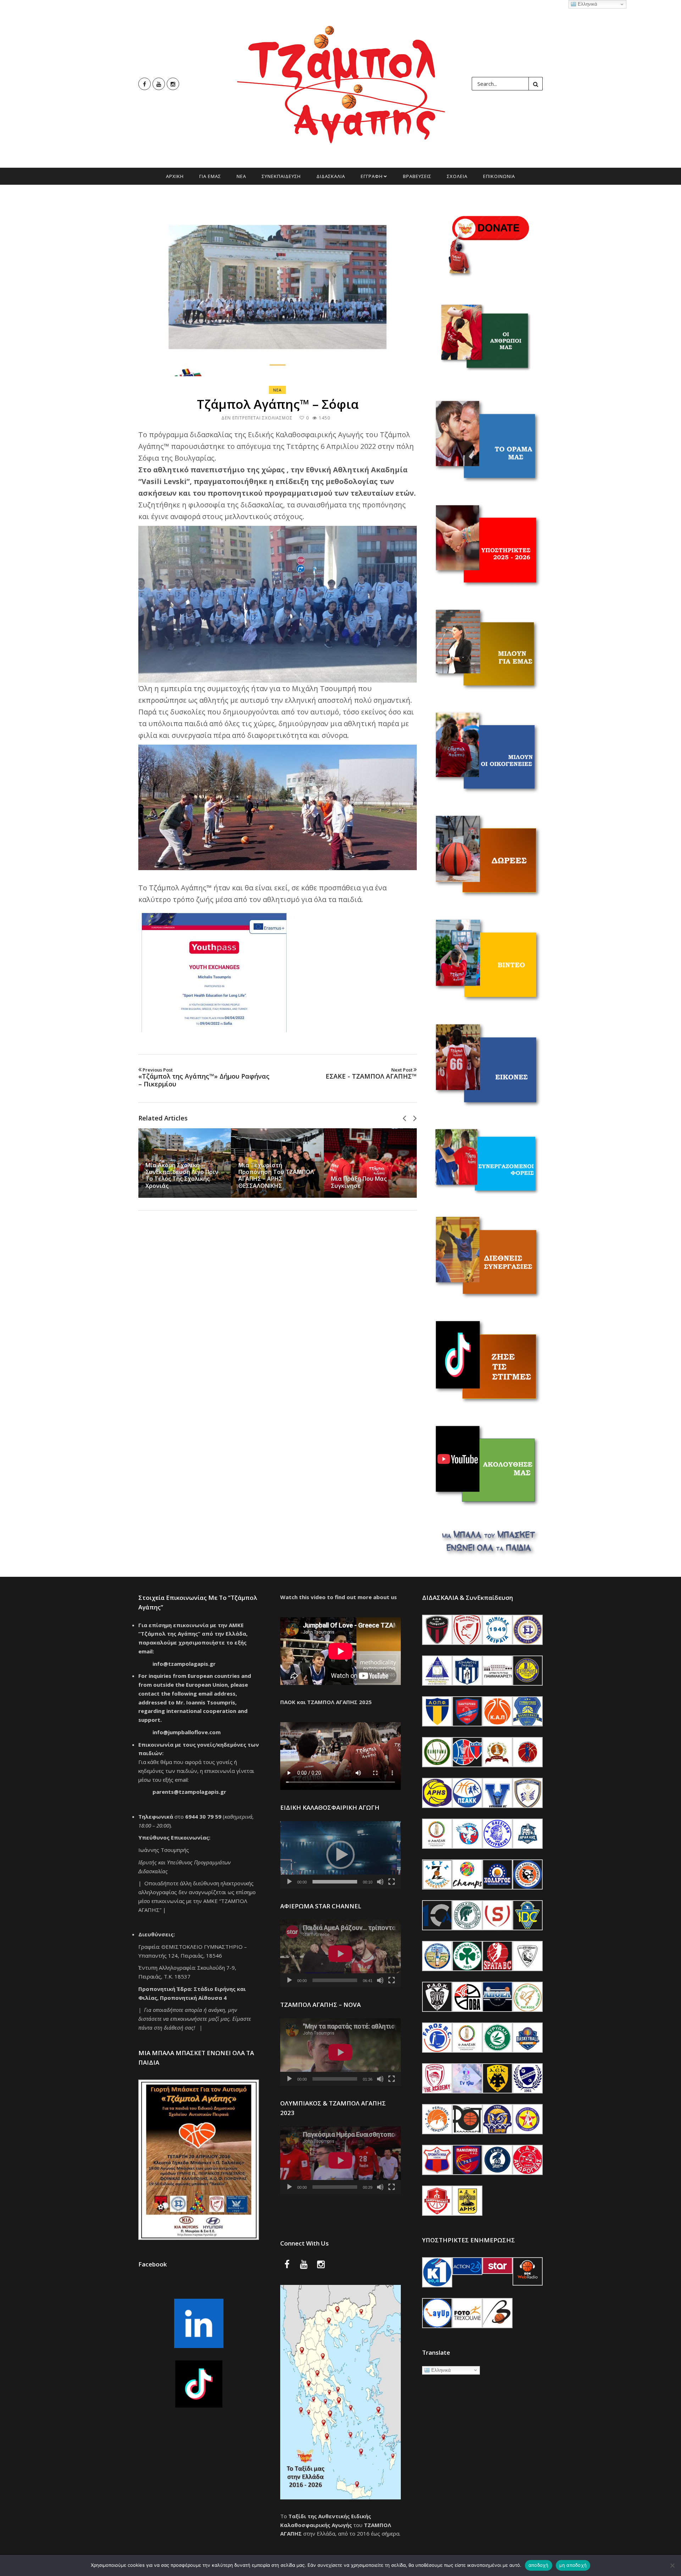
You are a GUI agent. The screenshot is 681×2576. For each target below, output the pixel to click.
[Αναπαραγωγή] (289, 1882)
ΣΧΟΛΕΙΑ (457, 176)
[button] (340, 1855)
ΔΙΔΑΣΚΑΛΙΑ (331, 176)
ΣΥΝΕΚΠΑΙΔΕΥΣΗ (281, 176)
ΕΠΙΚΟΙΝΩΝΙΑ (499, 176)
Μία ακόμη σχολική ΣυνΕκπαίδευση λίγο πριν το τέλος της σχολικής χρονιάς (182, 1175)
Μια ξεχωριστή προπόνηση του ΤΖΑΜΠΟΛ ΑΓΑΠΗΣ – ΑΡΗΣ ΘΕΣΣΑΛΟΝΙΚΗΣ (276, 1175)
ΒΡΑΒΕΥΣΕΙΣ (417, 176)
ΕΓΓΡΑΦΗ (372, 176)
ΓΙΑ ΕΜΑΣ (210, 176)
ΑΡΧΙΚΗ (175, 176)
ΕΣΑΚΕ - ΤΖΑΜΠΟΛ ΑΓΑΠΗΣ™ (371, 1074)
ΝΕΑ (241, 176)
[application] (340, 1855)
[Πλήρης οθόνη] (392, 1882)
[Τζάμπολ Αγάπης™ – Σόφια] (278, 289)
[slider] (335, 1882)
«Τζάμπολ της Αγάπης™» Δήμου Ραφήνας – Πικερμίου (204, 1078)
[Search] (536, 84)
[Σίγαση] (380, 1882)
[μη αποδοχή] (672, 2565)
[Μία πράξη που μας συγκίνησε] (370, 1163)
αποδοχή (539, 2565)
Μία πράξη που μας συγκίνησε (359, 1182)
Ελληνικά (440, 2370)
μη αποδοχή (573, 2565)
